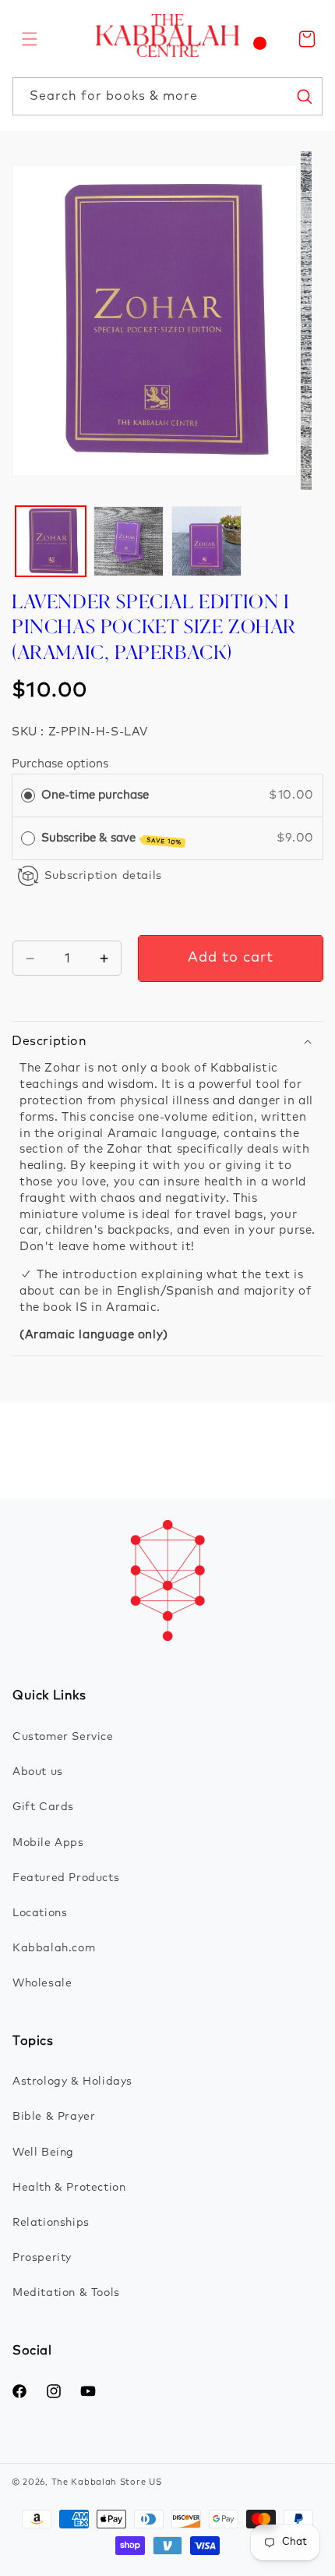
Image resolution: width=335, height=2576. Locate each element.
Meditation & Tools (66, 2293)
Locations (40, 1913)
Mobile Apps (48, 1843)
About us (38, 1772)
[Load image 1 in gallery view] (51, 541)
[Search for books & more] (304, 96)
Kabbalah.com (54, 1948)
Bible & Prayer (54, 2117)
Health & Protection (69, 2188)
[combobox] (167, 96)
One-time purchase (95, 795)
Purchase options (60, 764)
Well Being (43, 2153)
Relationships (51, 2223)
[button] (30, 39)
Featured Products (66, 1878)
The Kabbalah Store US (107, 2482)
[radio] (28, 795)
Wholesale (42, 1983)
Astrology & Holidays (72, 2082)
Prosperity (42, 2258)
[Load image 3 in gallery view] (206, 541)
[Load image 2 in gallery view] (129, 541)
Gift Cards (43, 1807)
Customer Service (63, 1737)
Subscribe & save (112, 839)
